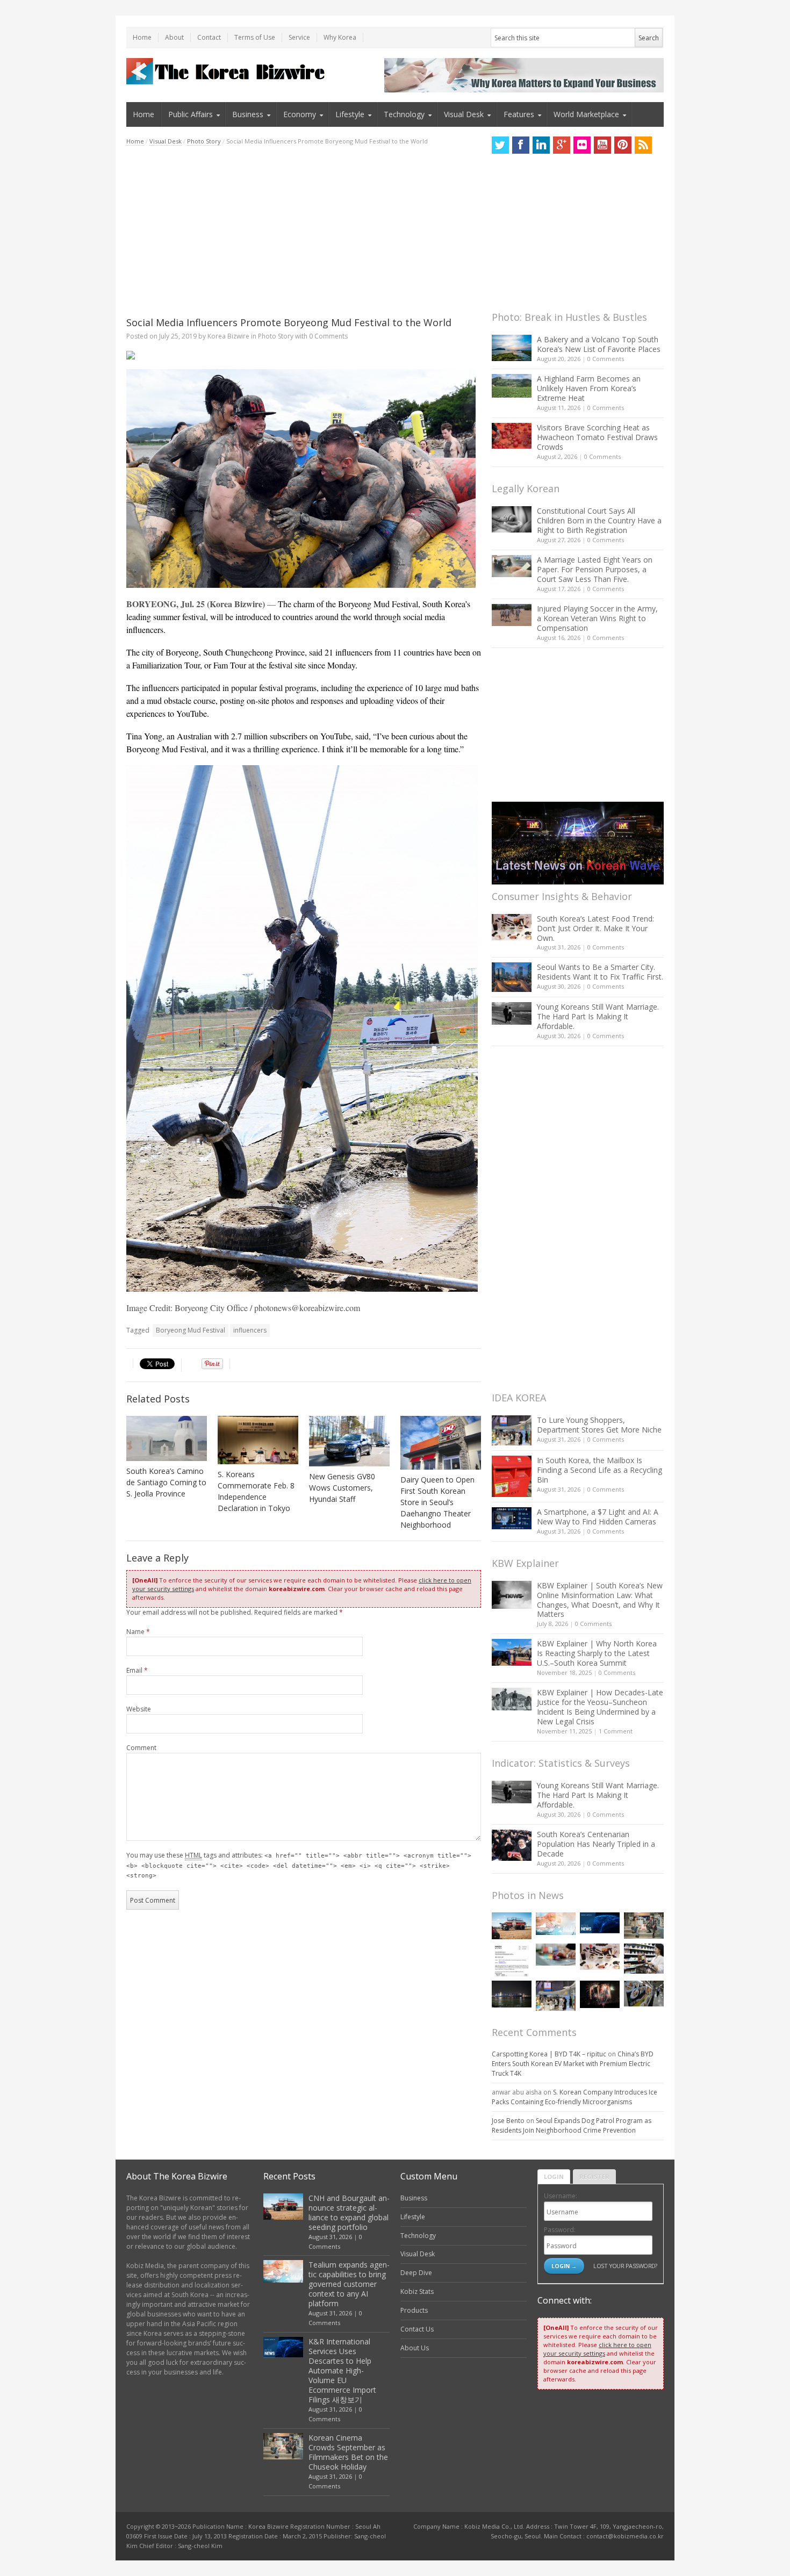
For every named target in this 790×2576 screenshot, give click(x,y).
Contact (209, 37)
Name (138, 1632)
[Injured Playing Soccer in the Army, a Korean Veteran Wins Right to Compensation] (512, 615)
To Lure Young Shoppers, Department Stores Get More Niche (599, 1425)
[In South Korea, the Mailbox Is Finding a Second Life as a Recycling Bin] (512, 1476)
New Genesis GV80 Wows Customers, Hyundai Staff (342, 1488)
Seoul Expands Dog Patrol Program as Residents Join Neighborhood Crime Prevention (572, 2125)
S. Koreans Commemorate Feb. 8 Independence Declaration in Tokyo (256, 1491)
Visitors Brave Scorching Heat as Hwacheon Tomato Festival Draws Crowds (597, 437)
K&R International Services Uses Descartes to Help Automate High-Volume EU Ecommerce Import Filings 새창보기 (342, 2370)
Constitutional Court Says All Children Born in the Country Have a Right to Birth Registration (599, 520)
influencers (250, 1330)
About (174, 37)
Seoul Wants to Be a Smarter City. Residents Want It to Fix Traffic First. (600, 972)
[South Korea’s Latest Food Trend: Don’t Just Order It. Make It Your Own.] (512, 927)
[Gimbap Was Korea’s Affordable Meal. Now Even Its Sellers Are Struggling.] (644, 1994)
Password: (560, 2230)
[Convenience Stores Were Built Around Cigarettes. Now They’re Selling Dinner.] (644, 1959)
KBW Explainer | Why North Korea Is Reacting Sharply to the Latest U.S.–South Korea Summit (597, 1653)
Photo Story (204, 141)
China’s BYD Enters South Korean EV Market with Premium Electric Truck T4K (573, 2064)
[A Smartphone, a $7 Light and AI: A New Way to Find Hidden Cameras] (512, 1519)
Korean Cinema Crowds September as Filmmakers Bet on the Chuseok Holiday (348, 2452)
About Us (415, 2348)
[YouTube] (602, 145)
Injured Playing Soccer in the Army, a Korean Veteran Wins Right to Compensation (597, 618)
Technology (404, 114)
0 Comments (606, 359)
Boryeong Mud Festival (191, 1330)
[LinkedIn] (541, 145)
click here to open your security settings (597, 2349)
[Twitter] (500, 145)
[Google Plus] (562, 145)
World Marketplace (586, 114)
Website (139, 1709)
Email (137, 1670)
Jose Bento (508, 2121)
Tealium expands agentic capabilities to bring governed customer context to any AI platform (349, 2284)
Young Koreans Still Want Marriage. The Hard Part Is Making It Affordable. (598, 1016)
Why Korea (340, 37)
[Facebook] (521, 145)
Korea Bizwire (228, 336)
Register (594, 2176)
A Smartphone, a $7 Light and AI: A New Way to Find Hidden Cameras (598, 1517)
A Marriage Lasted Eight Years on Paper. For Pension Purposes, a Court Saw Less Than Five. (595, 569)
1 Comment (616, 1731)
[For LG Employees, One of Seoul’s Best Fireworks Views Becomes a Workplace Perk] (600, 1994)
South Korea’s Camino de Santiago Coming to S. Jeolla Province (166, 1482)
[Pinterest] (623, 145)
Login (554, 2176)
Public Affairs (191, 114)
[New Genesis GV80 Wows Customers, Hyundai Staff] (349, 1441)
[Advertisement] (304, 231)
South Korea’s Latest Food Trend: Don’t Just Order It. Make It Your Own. (595, 928)
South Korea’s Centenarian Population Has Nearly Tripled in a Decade (596, 1844)
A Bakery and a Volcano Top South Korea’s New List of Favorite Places (599, 344)
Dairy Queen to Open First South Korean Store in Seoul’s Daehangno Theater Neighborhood (437, 1502)
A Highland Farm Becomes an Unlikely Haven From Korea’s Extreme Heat (589, 388)
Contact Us (417, 2329)
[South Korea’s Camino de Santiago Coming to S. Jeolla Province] (167, 1438)
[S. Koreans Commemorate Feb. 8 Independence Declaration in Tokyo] (258, 1440)
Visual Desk (464, 114)
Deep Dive (416, 2273)
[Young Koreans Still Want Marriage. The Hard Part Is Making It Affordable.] (512, 1013)
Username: (561, 2196)
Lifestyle (350, 114)
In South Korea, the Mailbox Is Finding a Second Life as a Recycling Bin (599, 1470)
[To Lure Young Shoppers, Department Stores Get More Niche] (512, 1430)
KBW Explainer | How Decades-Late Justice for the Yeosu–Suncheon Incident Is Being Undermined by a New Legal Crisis (600, 1707)
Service (299, 37)
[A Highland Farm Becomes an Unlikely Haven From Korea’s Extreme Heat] (512, 386)
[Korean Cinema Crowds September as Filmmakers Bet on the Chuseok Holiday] (644, 1926)
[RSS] (643, 145)
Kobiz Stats (417, 2291)
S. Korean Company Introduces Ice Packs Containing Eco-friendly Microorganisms (574, 2097)
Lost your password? (625, 2266)
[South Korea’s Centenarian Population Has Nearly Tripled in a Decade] (512, 1845)
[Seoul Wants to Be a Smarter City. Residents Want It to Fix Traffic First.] (512, 977)
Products (414, 2310)
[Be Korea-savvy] (227, 71)
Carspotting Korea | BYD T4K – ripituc (549, 2054)
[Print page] (304, 355)
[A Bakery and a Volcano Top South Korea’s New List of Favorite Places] (512, 348)
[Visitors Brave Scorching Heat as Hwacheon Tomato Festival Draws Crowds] (512, 436)
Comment (141, 1748)
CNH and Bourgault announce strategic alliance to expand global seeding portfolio (349, 2212)
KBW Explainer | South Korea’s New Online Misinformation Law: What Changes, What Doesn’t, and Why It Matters (600, 1600)
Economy (300, 114)
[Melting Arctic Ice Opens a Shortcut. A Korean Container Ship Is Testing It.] (512, 1994)
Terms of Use (255, 37)
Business (248, 114)
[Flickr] (582, 145)
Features (519, 114)
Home (142, 37)
